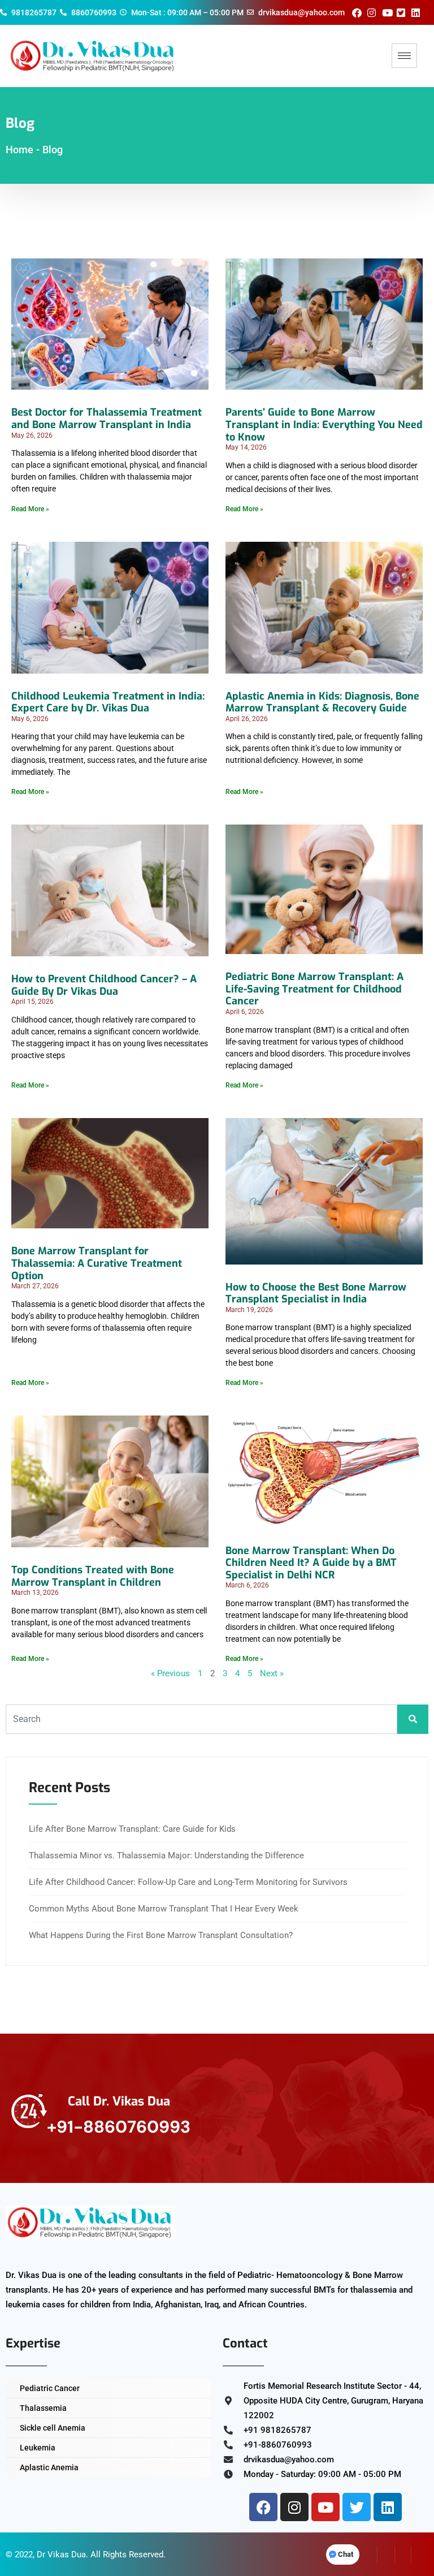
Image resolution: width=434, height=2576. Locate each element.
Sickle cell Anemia (53, 2428)
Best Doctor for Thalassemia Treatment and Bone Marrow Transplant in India (107, 418)
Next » (272, 1673)
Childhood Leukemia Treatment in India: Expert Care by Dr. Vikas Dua (108, 702)
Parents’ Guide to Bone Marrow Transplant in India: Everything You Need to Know (324, 424)
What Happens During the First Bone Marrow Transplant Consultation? (161, 1935)
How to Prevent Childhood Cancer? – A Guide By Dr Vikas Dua (104, 985)
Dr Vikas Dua (61, 2555)
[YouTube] (420, 2555)
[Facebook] (263, 2507)
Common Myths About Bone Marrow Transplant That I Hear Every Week (164, 1909)
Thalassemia (43, 2408)
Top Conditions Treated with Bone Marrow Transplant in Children (93, 1576)
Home (19, 150)
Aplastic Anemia (49, 2467)
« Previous (170, 1673)
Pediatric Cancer (50, 2388)
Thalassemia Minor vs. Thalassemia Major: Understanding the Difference (166, 1856)
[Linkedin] (388, 2507)
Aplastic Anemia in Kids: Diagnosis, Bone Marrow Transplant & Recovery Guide (322, 702)
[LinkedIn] (403, 2555)
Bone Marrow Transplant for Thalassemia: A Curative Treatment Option (97, 1263)
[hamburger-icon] (404, 56)
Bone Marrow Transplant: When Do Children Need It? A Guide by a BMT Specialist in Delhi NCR (311, 1563)
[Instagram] (294, 2507)
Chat (346, 2554)
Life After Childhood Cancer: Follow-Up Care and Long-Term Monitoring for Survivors (188, 1882)
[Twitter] (357, 2507)
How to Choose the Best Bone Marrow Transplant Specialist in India (316, 1293)
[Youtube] (325, 2507)
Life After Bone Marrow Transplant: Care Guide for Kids (132, 1829)
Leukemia (38, 2448)
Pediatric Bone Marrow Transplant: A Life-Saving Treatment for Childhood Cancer (314, 989)
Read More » (30, 509)
